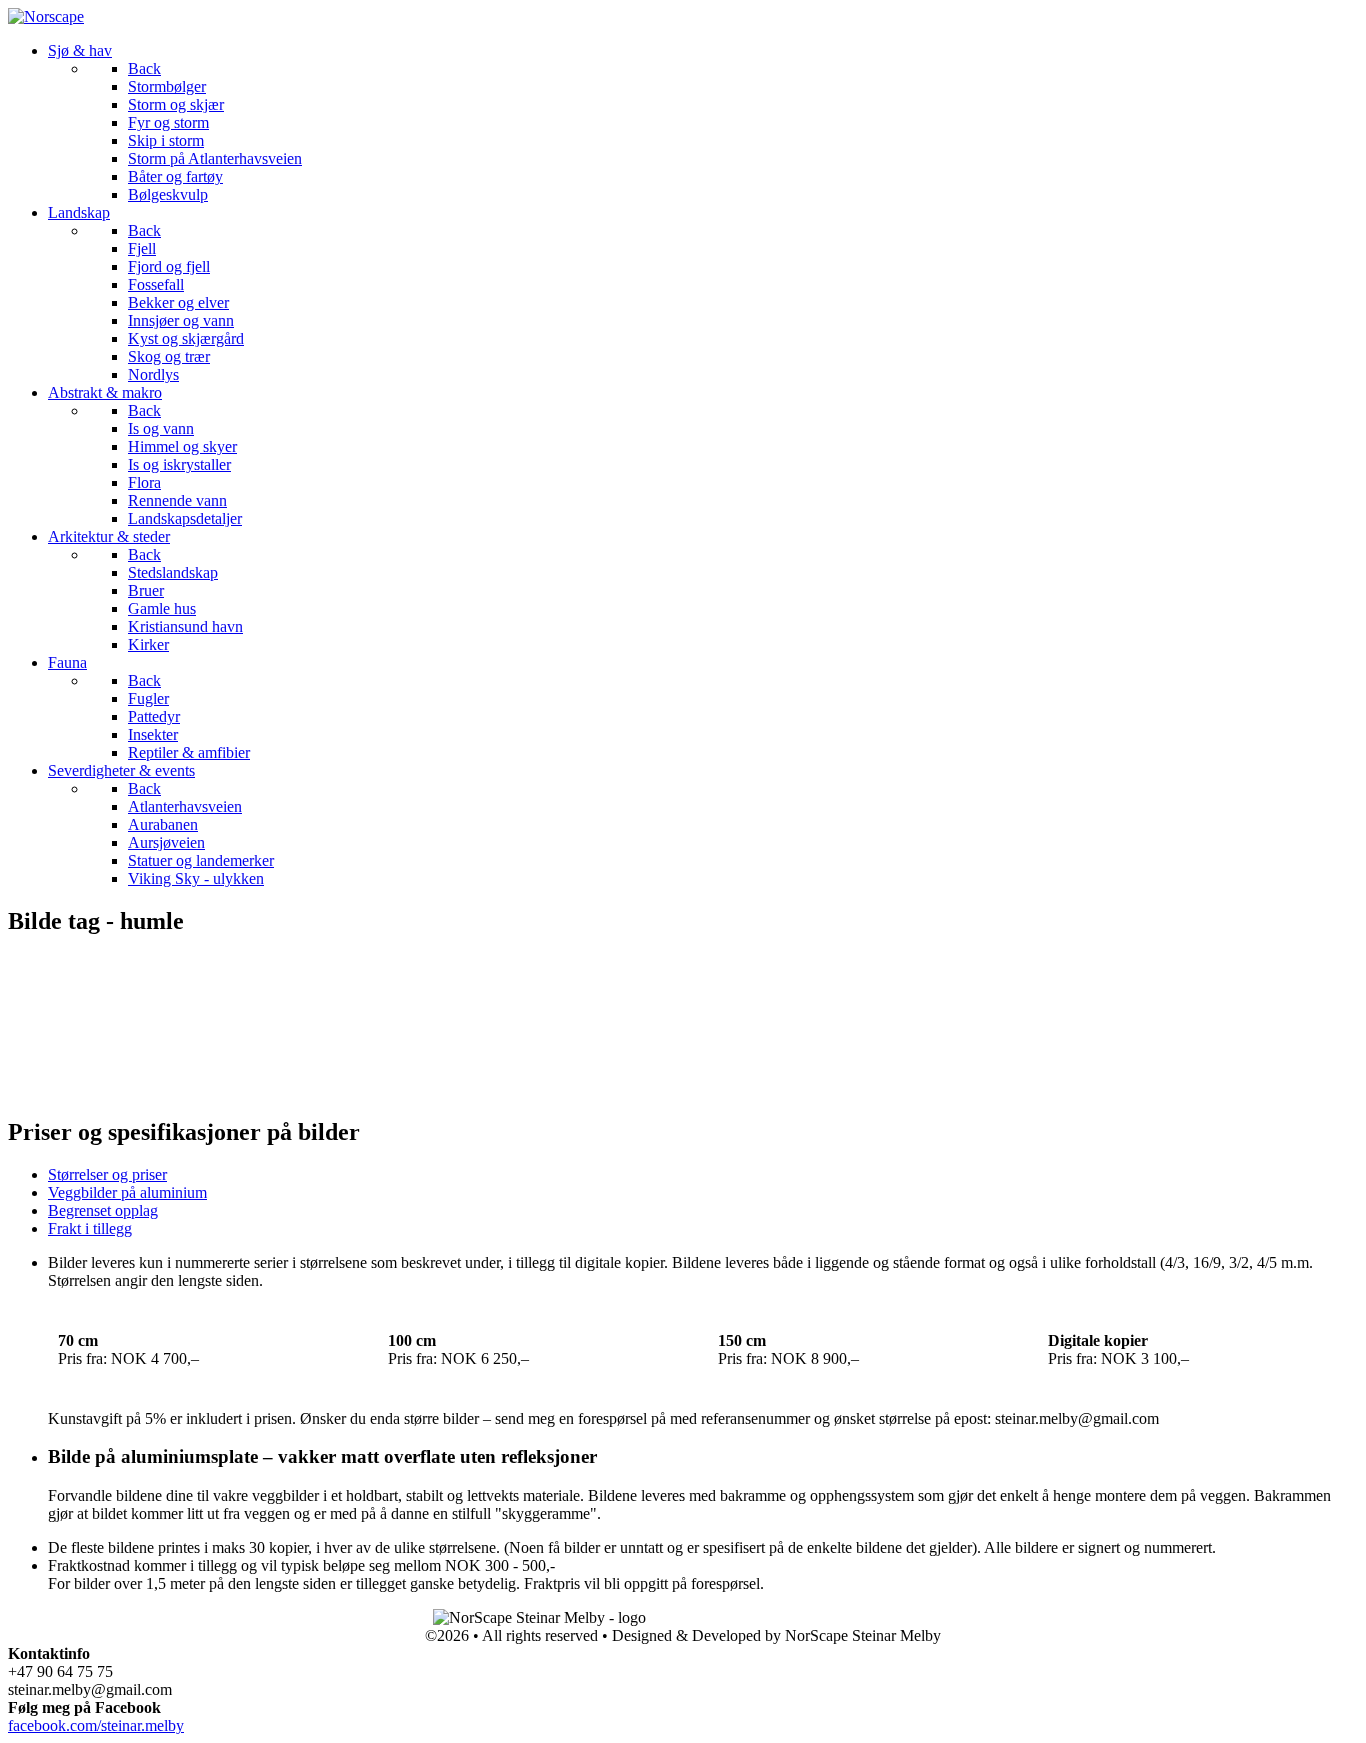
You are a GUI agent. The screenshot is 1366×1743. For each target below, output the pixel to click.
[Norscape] (46, 16)
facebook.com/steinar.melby (96, 1725)
